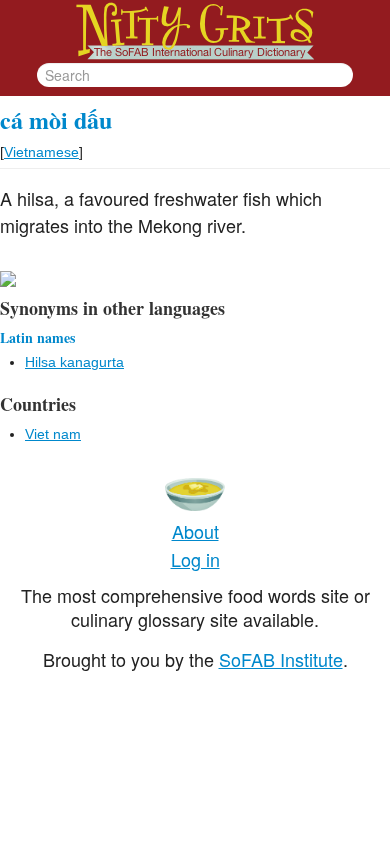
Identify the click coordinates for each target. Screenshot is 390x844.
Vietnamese (41, 152)
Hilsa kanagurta (74, 362)
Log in (195, 559)
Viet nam (53, 434)
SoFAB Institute (281, 659)
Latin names (37, 337)
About (195, 531)
